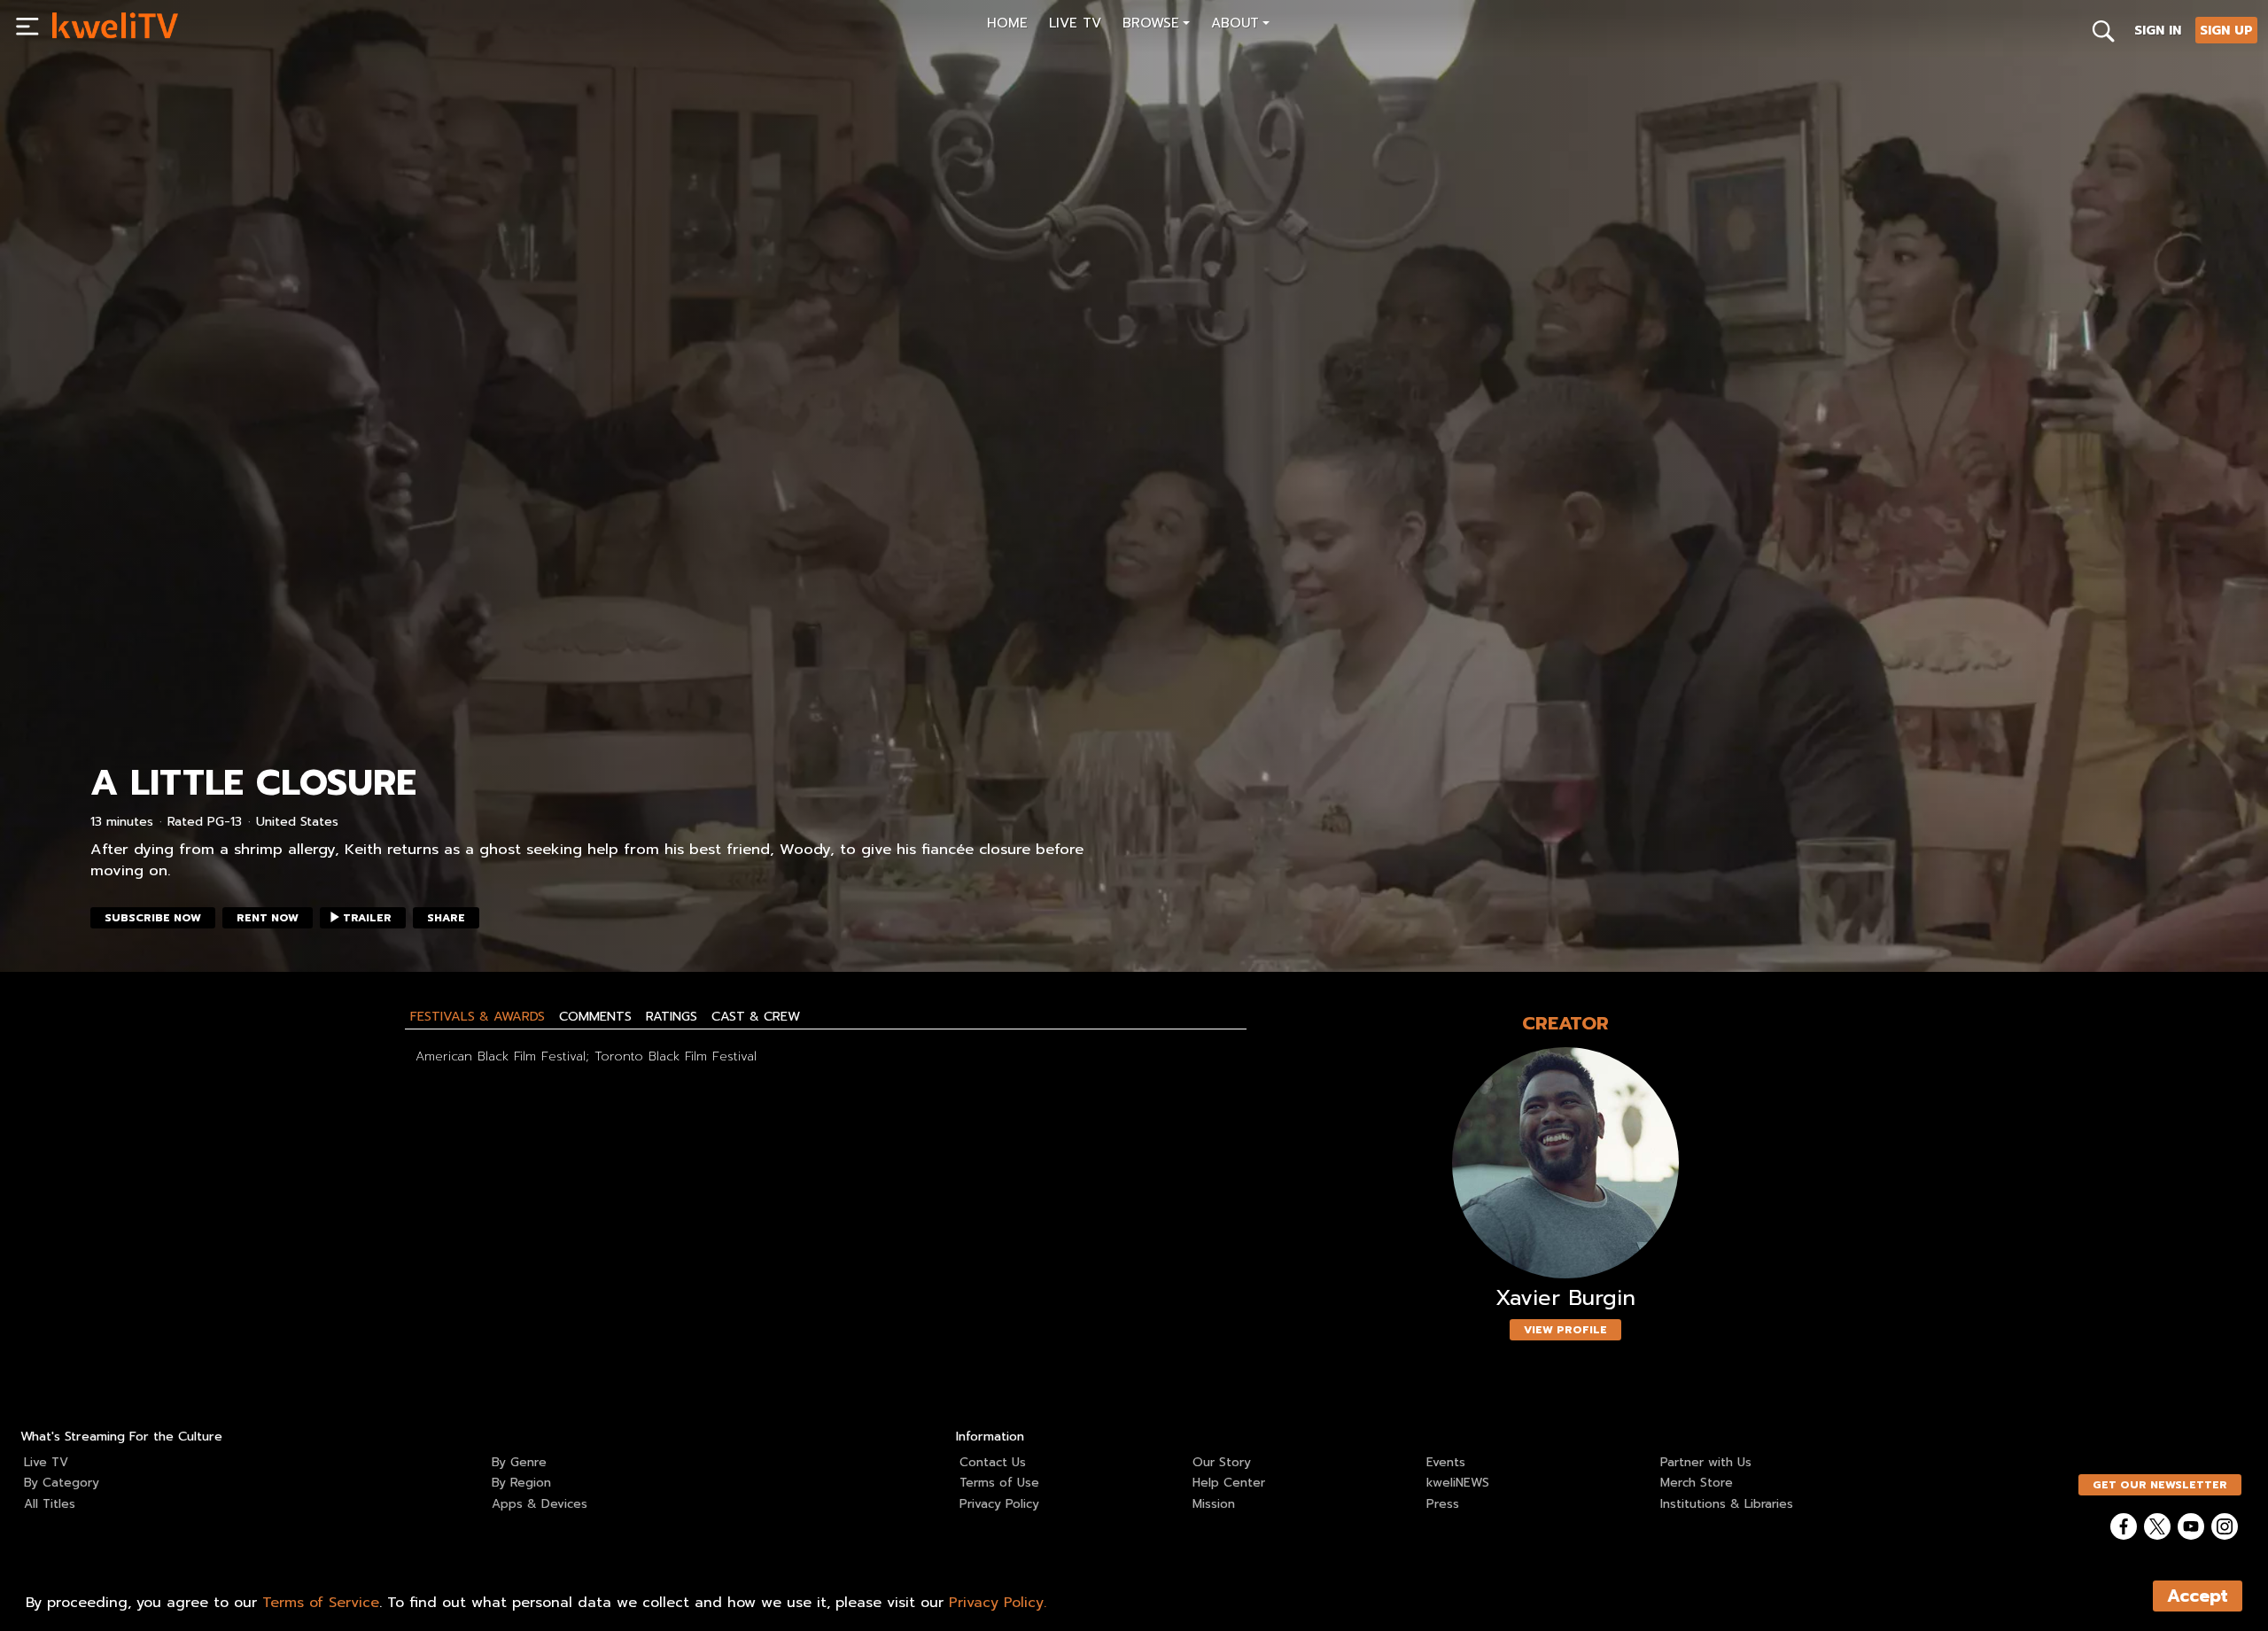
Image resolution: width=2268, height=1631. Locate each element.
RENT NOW (268, 918)
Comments (595, 1016)
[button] (1156, 25)
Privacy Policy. (998, 1603)
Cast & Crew (756, 1016)
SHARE (446, 918)
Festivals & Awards (478, 1016)
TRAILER (367, 918)
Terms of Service (321, 1603)
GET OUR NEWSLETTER (2160, 1485)
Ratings (672, 1016)
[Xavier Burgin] (1565, 1163)
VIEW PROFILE (1565, 1330)
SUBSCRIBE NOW (153, 918)
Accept (2198, 1596)
